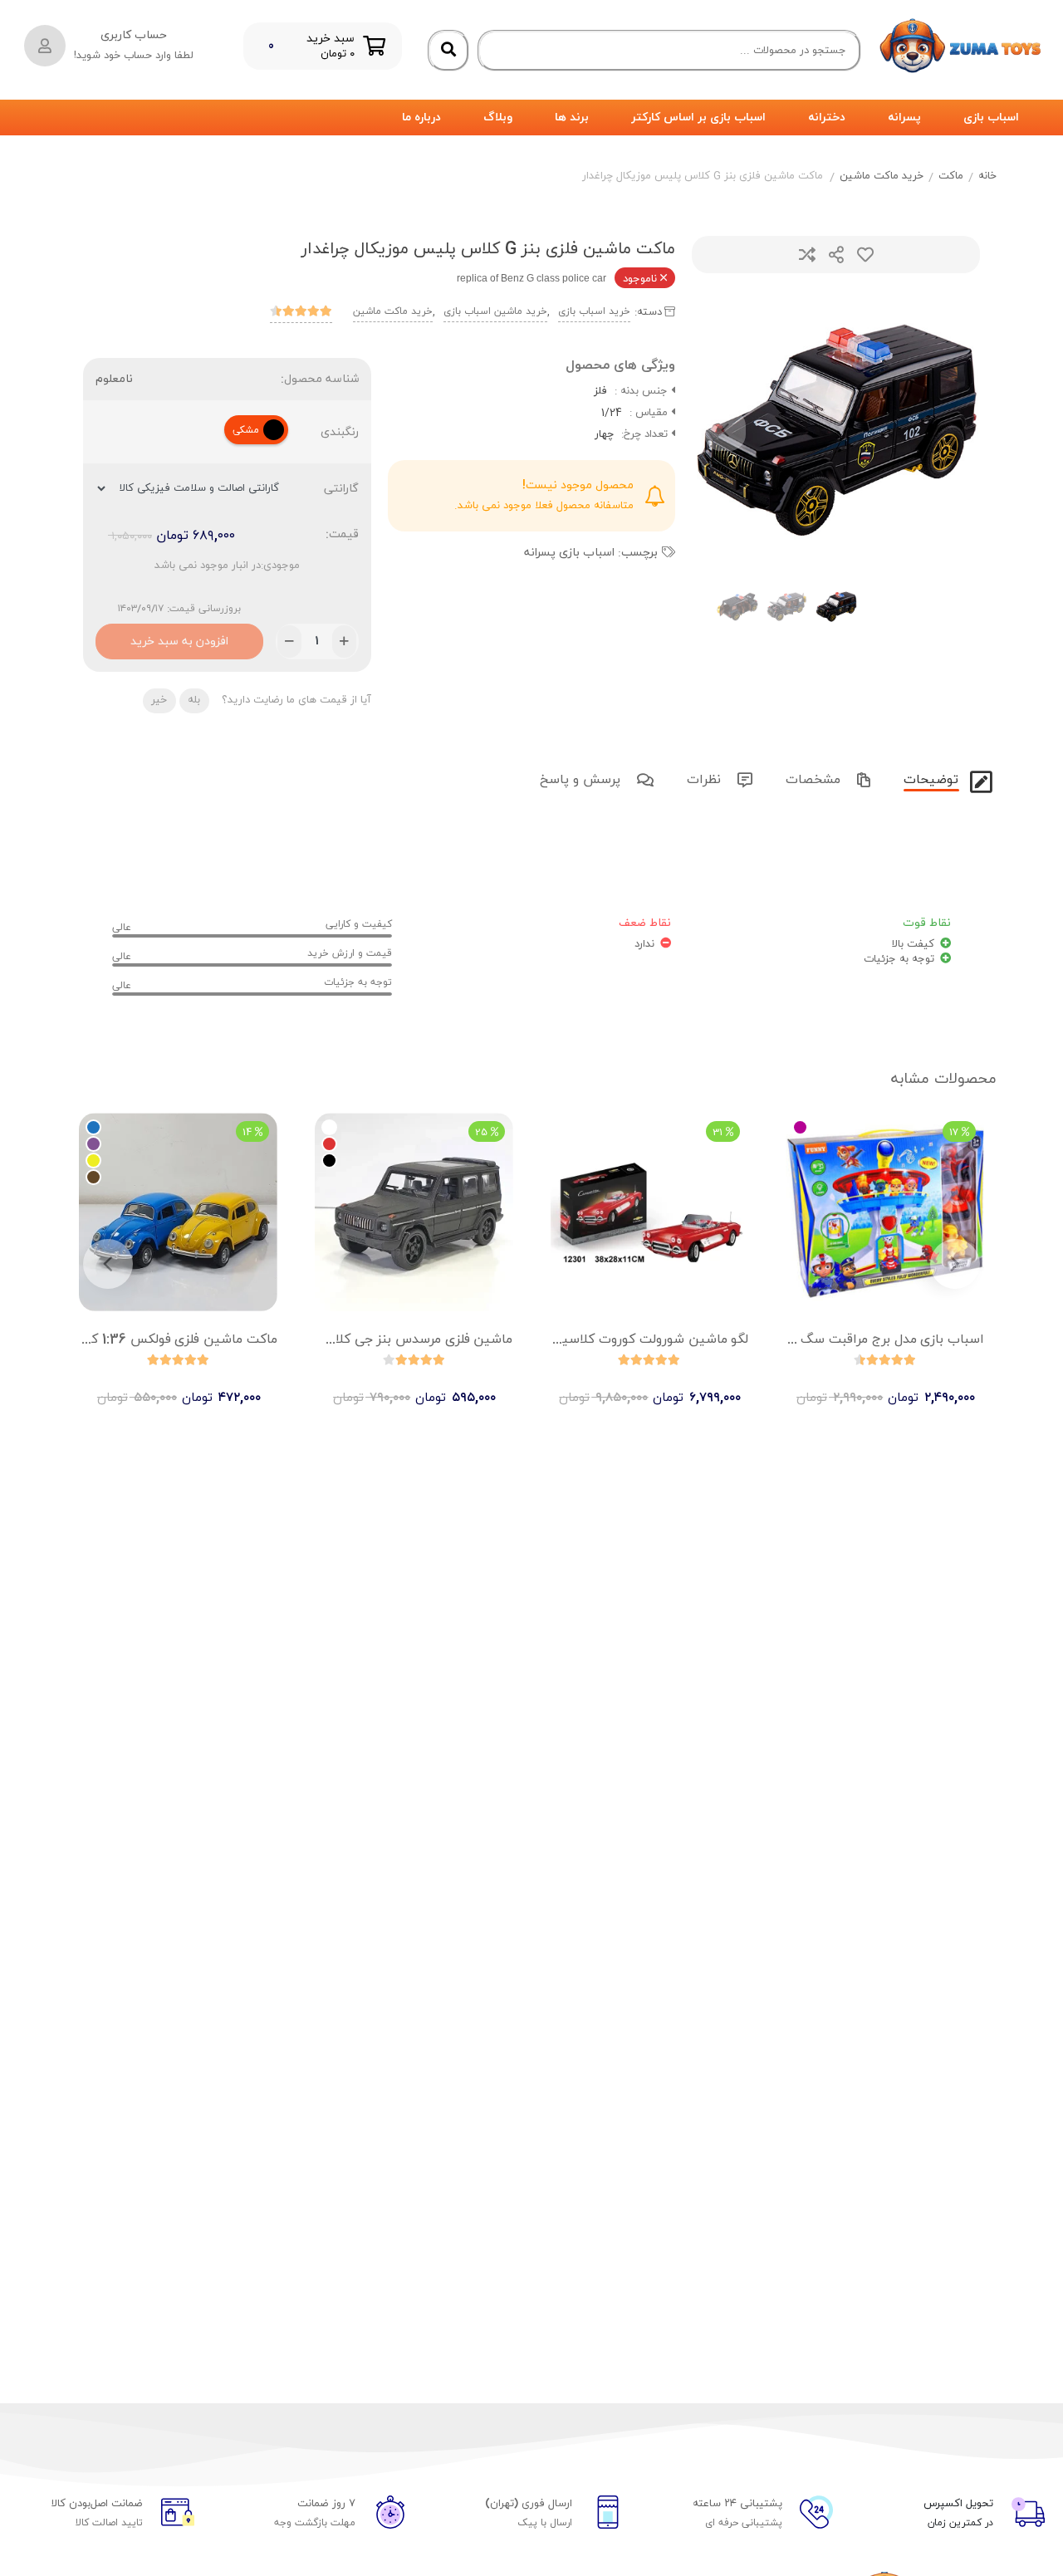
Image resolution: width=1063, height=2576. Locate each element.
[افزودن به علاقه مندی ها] (838, 1383)
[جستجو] (448, 51)
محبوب (865, 255)
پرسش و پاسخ (582, 780)
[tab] (929, 778)
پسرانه (904, 118)
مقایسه (807, 255)
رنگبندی (340, 432)
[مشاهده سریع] (901, 1383)
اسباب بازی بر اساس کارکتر (698, 118)
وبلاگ (498, 118)
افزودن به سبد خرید (179, 637)
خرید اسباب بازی (594, 311)
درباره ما (421, 118)
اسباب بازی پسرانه (569, 553)
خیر (159, 700)
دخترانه (827, 118)
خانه (987, 176)
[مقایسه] (870, 1383)
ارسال (836, 255)
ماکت (951, 176)
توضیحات (933, 780)
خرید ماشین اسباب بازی (495, 311)
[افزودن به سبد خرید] (697, 1383)
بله (194, 700)
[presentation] (725, 430)
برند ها (572, 118)
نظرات (706, 780)
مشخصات (815, 780)
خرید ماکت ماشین (882, 176)
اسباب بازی (991, 118)
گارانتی (341, 489)
